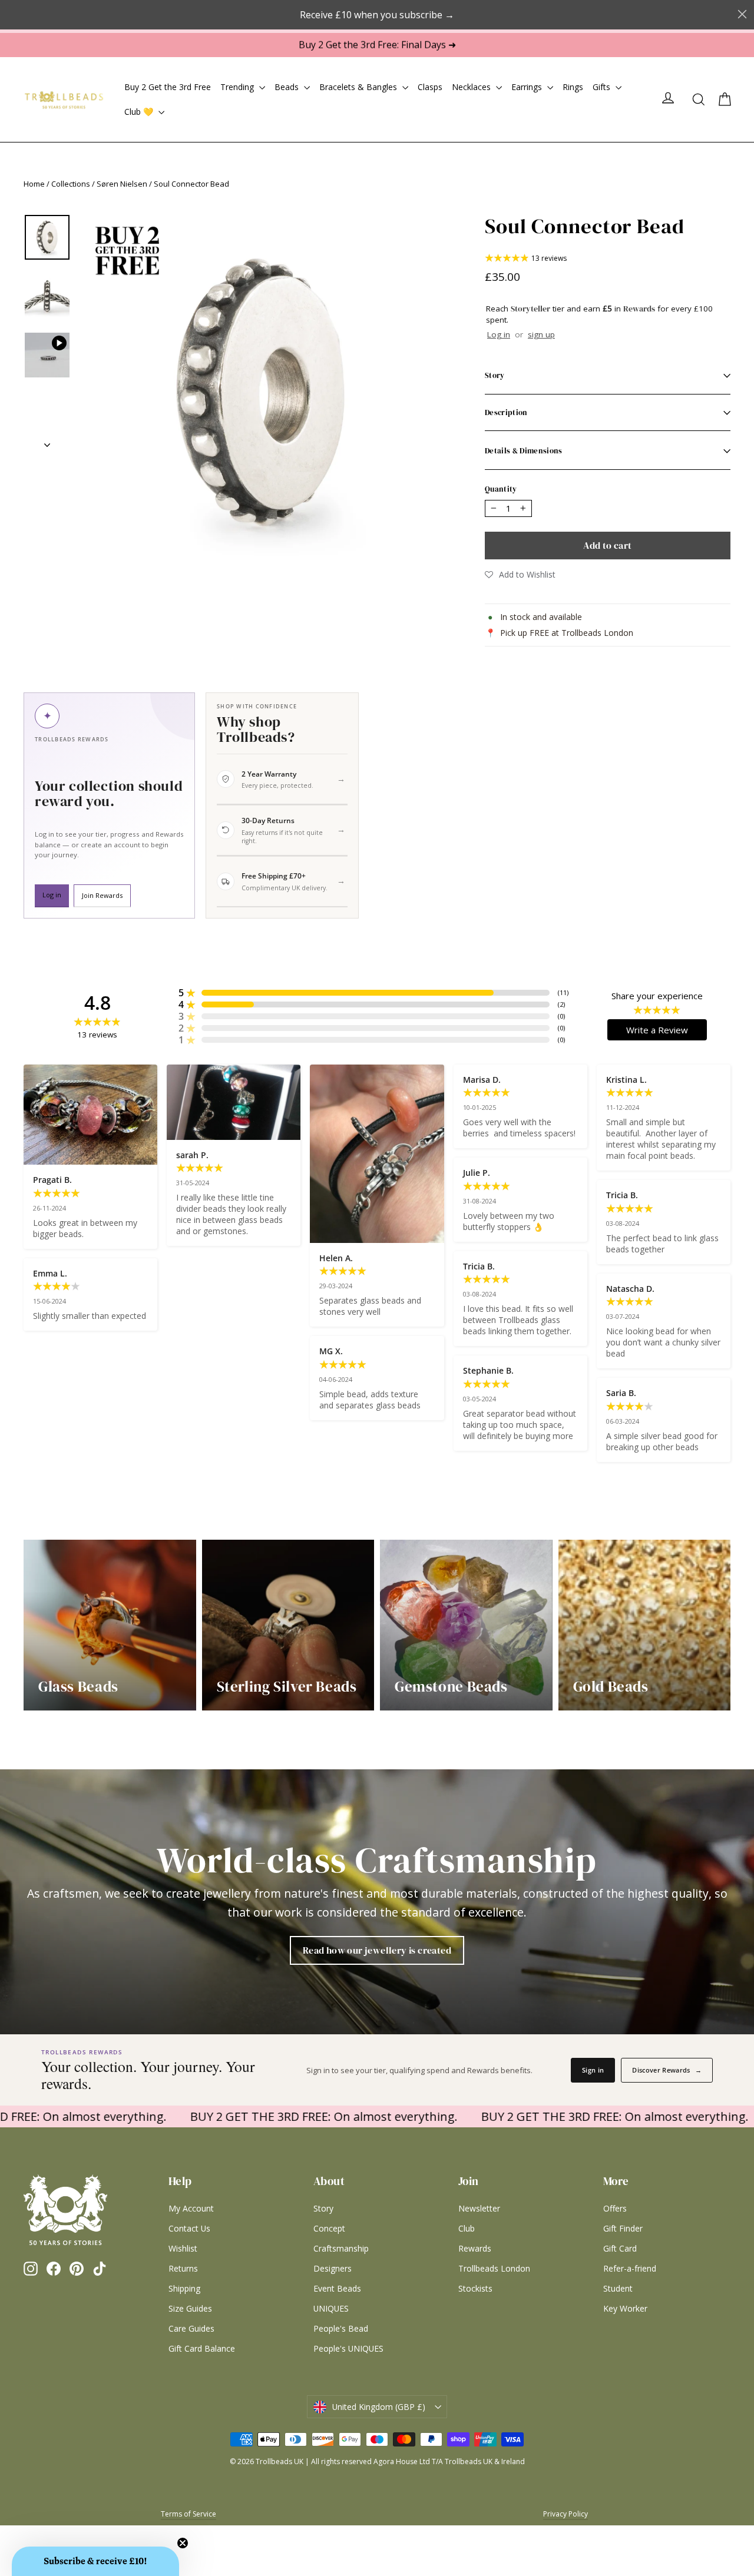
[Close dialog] (514, 1168)
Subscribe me (451, 1459)
